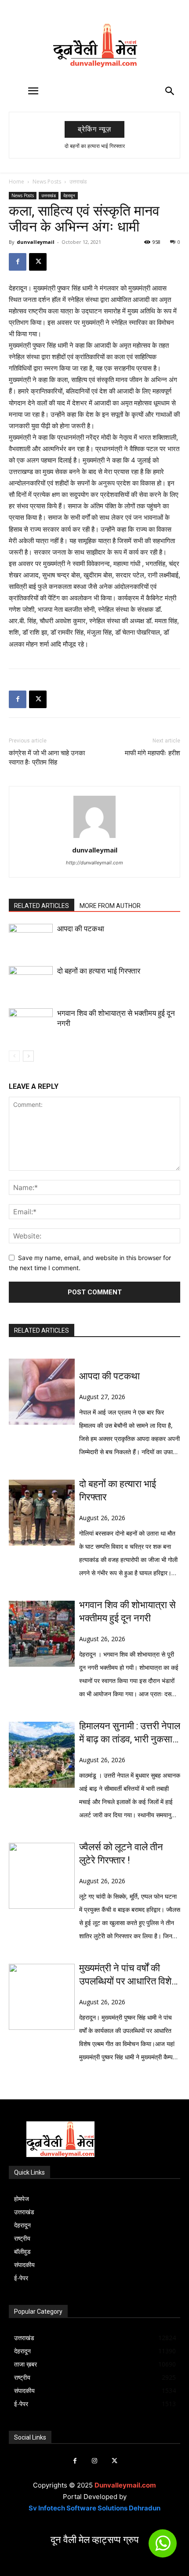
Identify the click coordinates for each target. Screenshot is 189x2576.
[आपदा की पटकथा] (31, 939)
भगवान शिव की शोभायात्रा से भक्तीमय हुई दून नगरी (127, 1611)
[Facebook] (18, 262)
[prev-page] (14, 1056)
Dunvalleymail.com (125, 2485)
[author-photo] (94, 838)
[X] (38, 262)
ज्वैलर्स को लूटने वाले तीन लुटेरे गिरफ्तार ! (121, 1854)
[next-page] (28, 1056)
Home (16, 182)
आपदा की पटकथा (81, 929)
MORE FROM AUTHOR (110, 906)
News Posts (47, 182)
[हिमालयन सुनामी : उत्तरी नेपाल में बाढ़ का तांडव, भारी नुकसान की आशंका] (42, 1755)
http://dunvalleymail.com (94, 863)
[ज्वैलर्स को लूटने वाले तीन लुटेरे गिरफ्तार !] (42, 1876)
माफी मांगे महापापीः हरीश (153, 753)
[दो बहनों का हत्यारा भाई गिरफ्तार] (31, 981)
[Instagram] (95, 2461)
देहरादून (69, 195)
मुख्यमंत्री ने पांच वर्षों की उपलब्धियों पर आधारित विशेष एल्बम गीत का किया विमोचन (128, 1975)
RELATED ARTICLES (42, 906)
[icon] (163, 2547)
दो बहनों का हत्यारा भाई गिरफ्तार (95, 146)
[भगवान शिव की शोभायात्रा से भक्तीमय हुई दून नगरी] (31, 1023)
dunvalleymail (36, 242)
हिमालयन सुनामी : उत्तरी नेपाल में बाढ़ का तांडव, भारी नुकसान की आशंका (130, 1733)
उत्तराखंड (78, 182)
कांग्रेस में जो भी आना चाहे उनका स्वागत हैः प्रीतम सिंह (47, 758)
